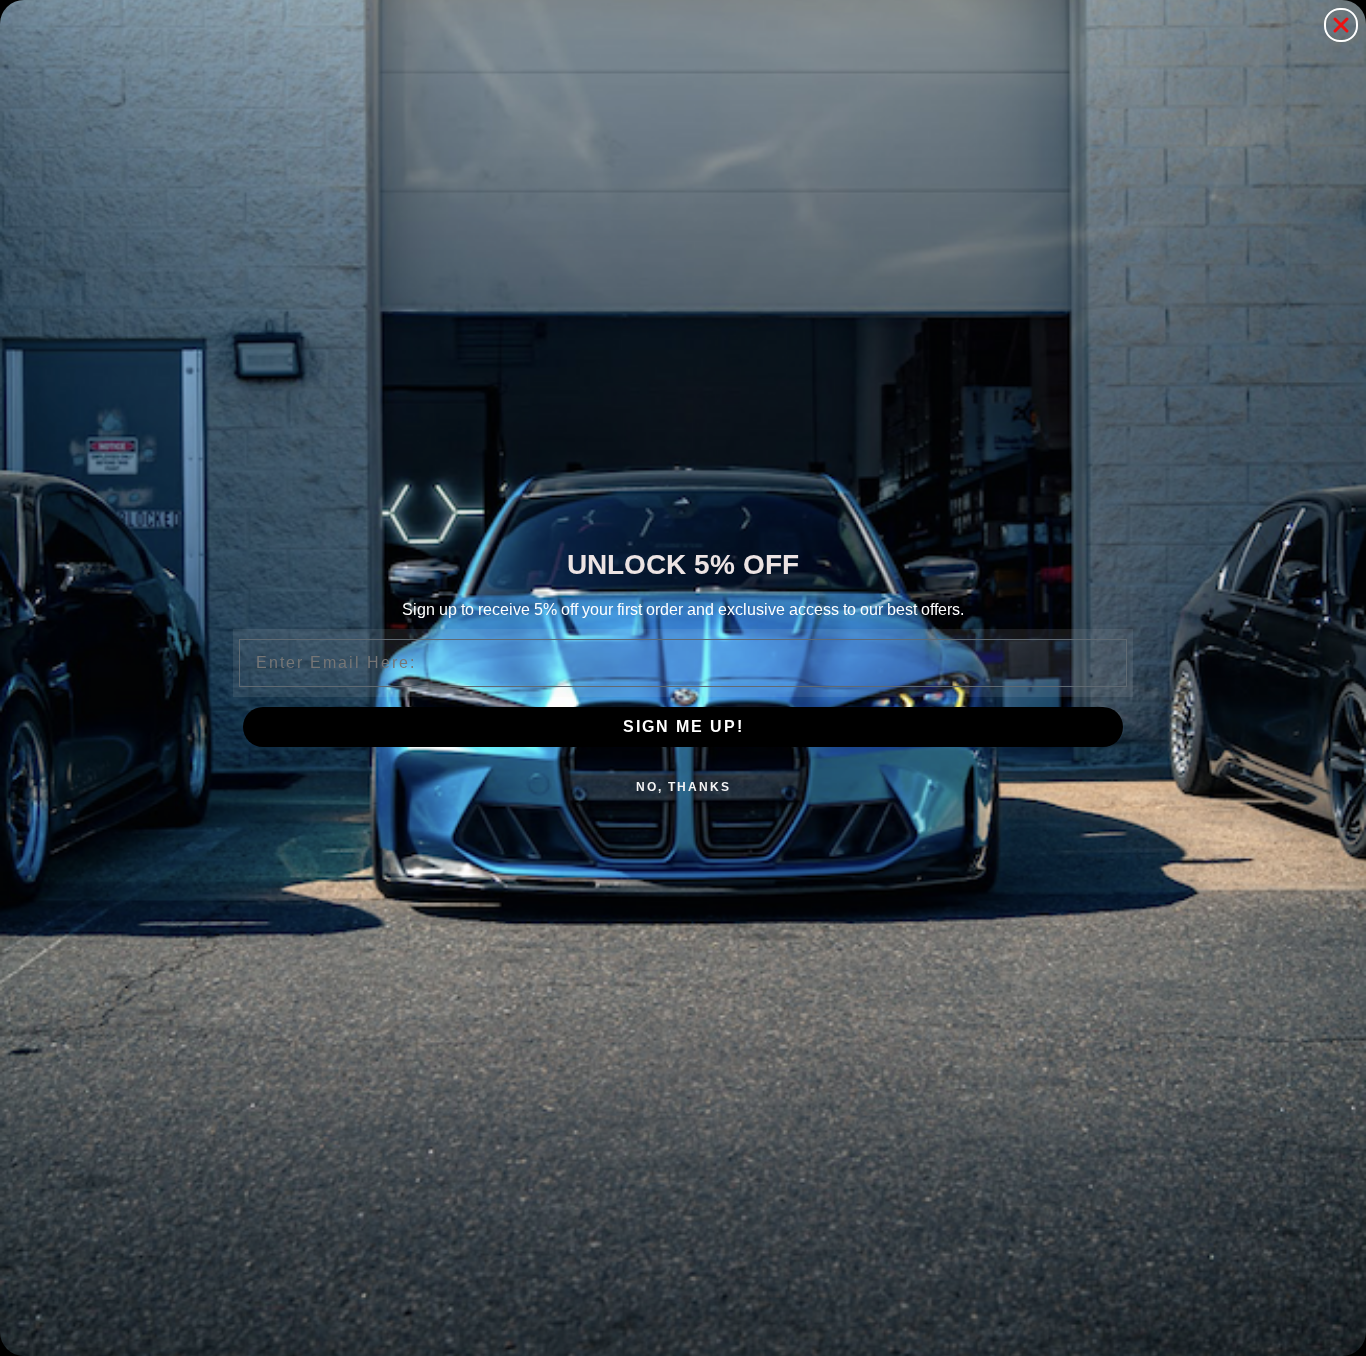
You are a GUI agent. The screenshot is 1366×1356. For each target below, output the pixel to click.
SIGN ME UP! (683, 726)
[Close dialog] (1341, 25)
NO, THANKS (683, 787)
